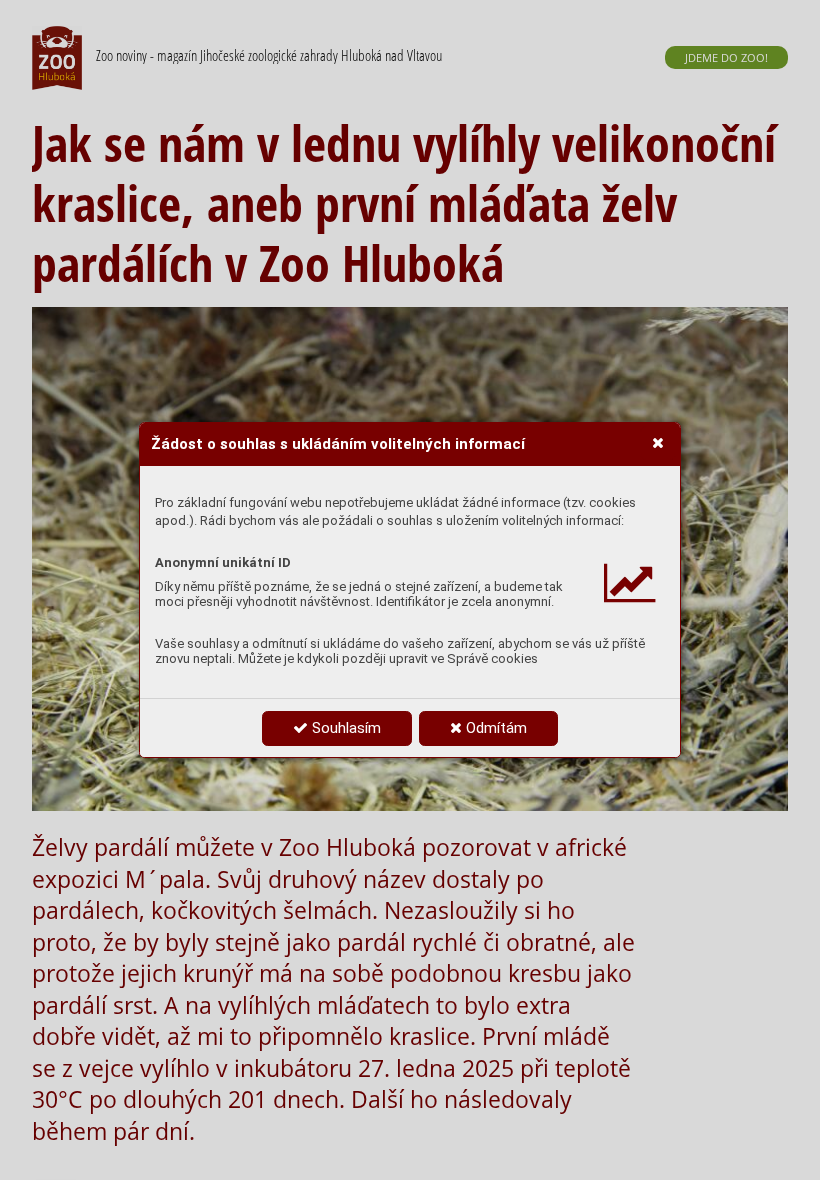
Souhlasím (344, 728)
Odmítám (494, 728)
